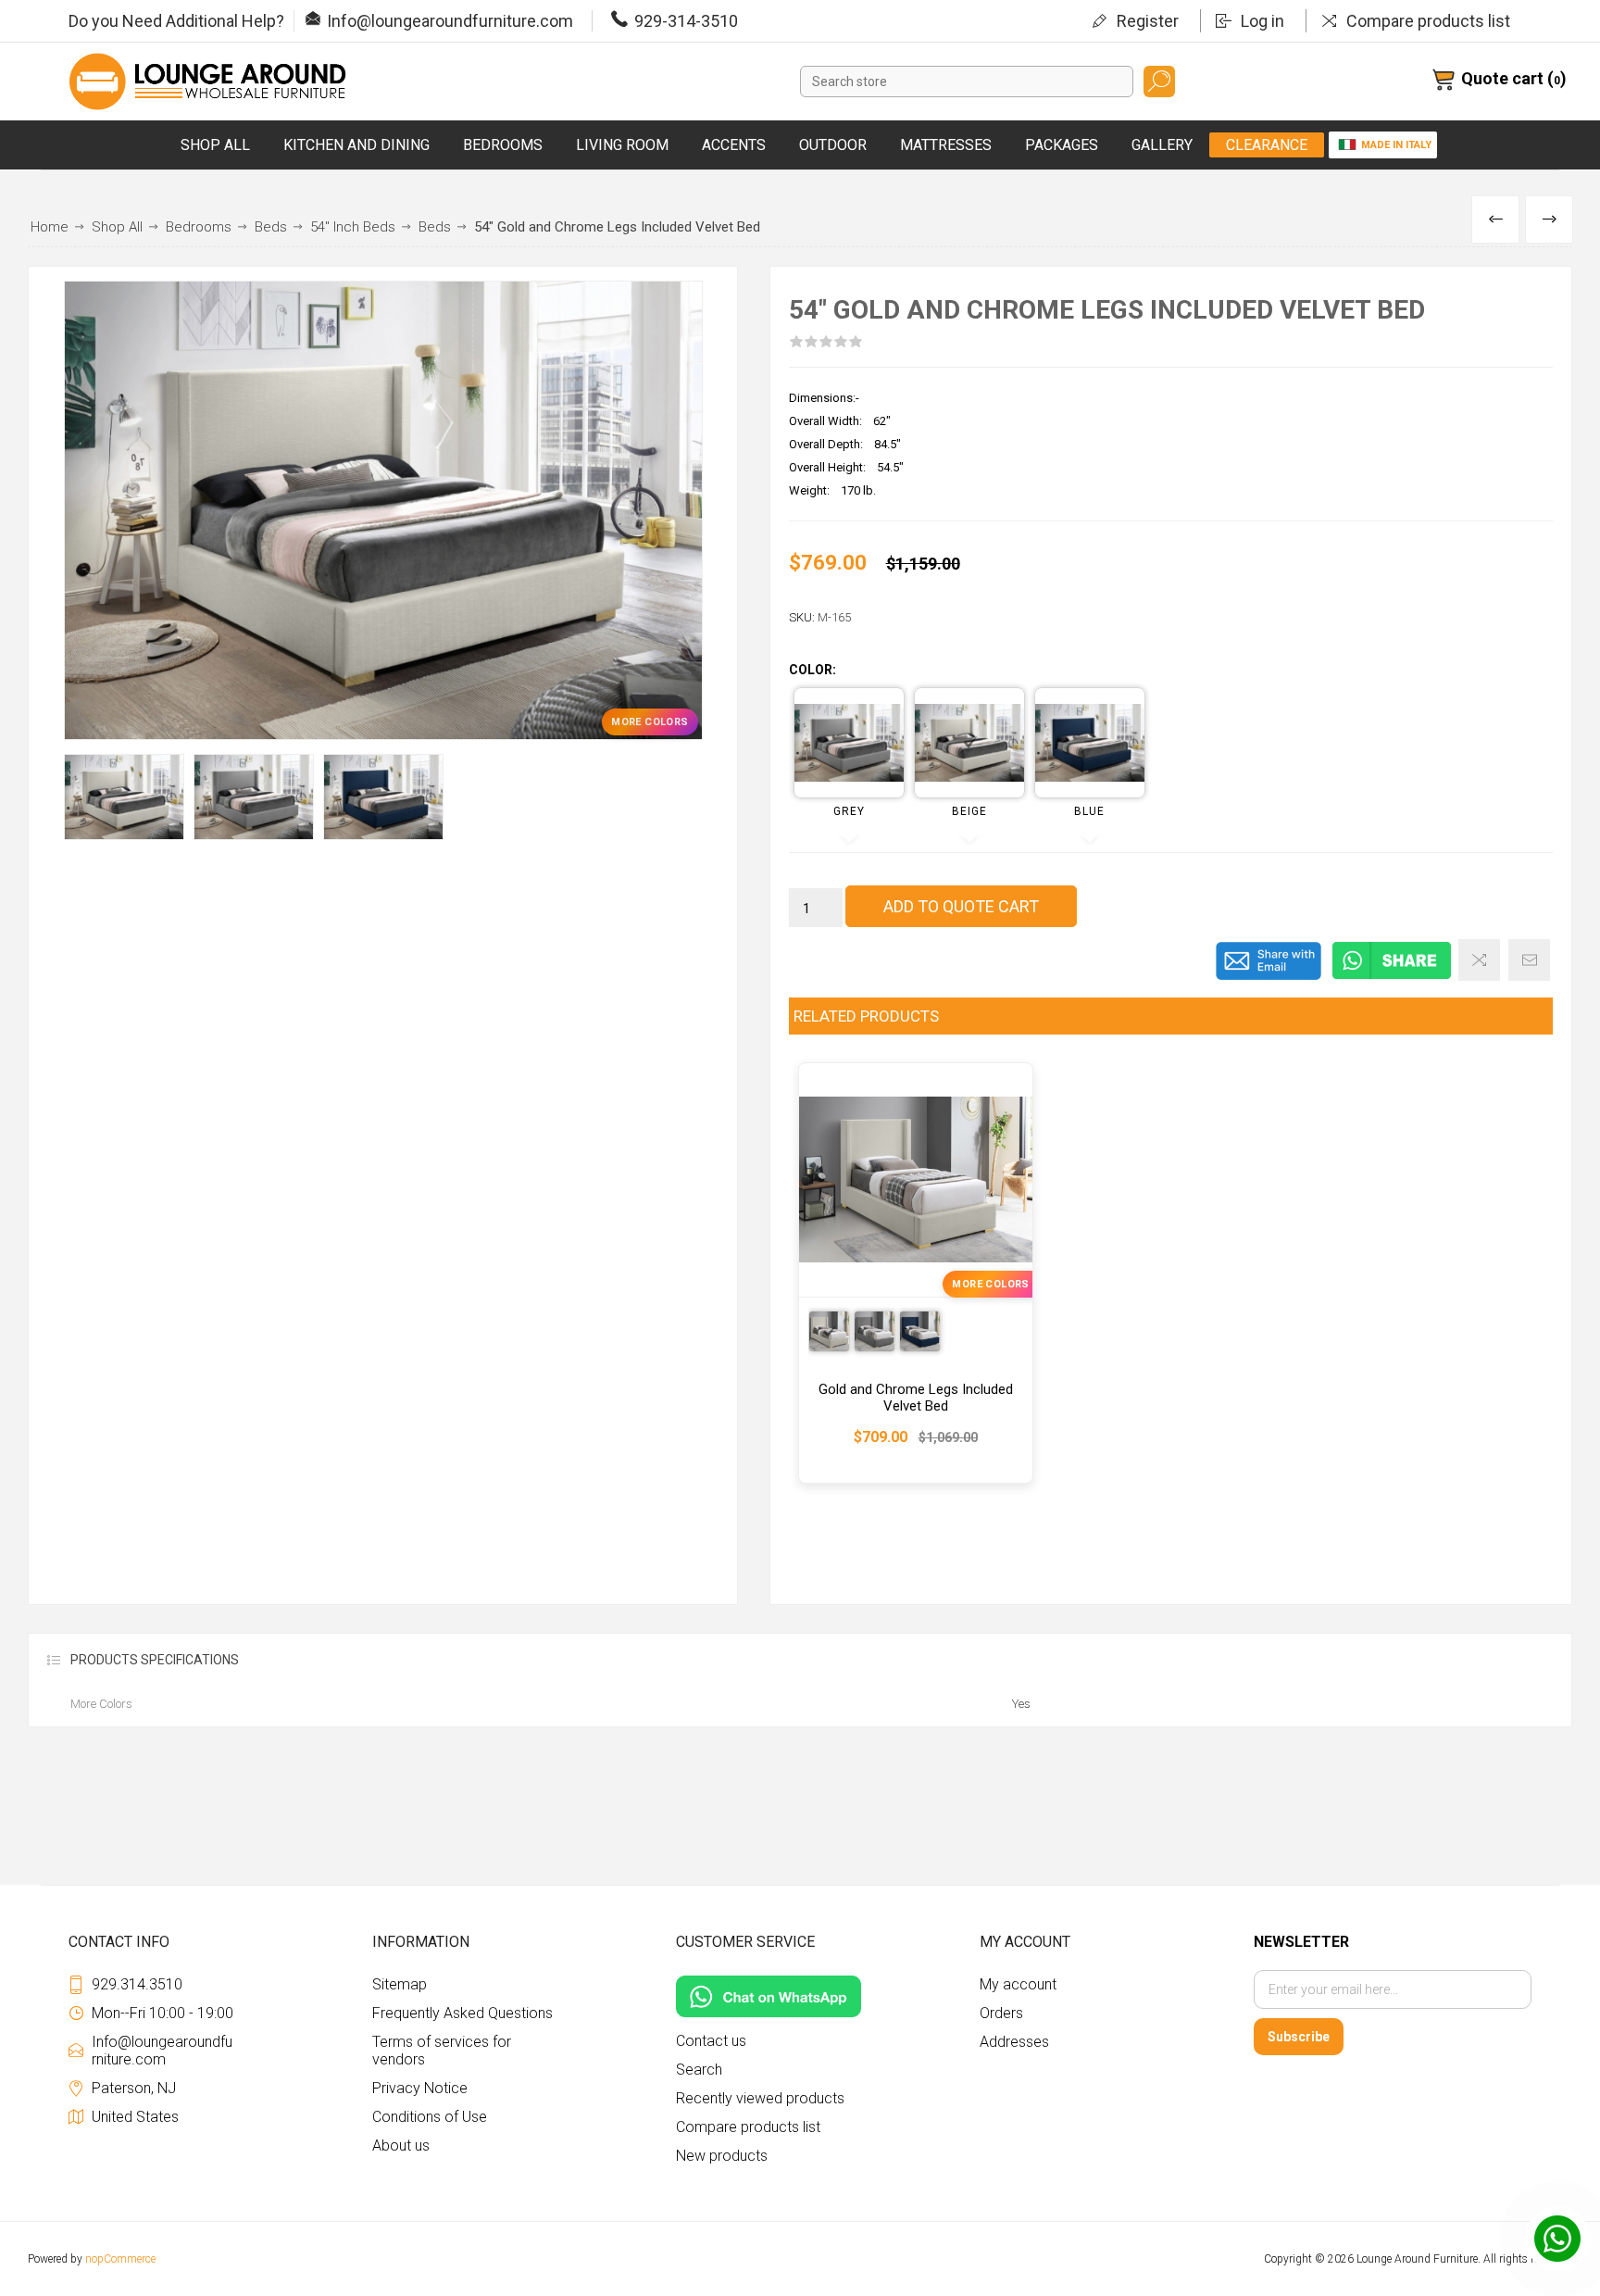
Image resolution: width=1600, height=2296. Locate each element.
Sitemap (400, 1984)
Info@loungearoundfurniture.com (450, 21)
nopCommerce (120, 2259)
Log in (1262, 21)
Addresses (1014, 2042)
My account (1018, 1984)
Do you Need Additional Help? (176, 21)
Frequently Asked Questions (462, 2013)
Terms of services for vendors (442, 2051)
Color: (812, 671)
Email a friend (1529, 960)
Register (1148, 21)
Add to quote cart (961, 906)
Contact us (711, 2041)
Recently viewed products (760, 2098)
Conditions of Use (430, 2117)
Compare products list (1428, 21)
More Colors (650, 722)
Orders (1001, 2013)
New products (722, 2156)
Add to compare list (1479, 960)
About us (401, 2145)
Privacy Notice (420, 2088)
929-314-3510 (686, 21)
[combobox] (967, 82)
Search (1159, 82)
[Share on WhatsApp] (1392, 976)
